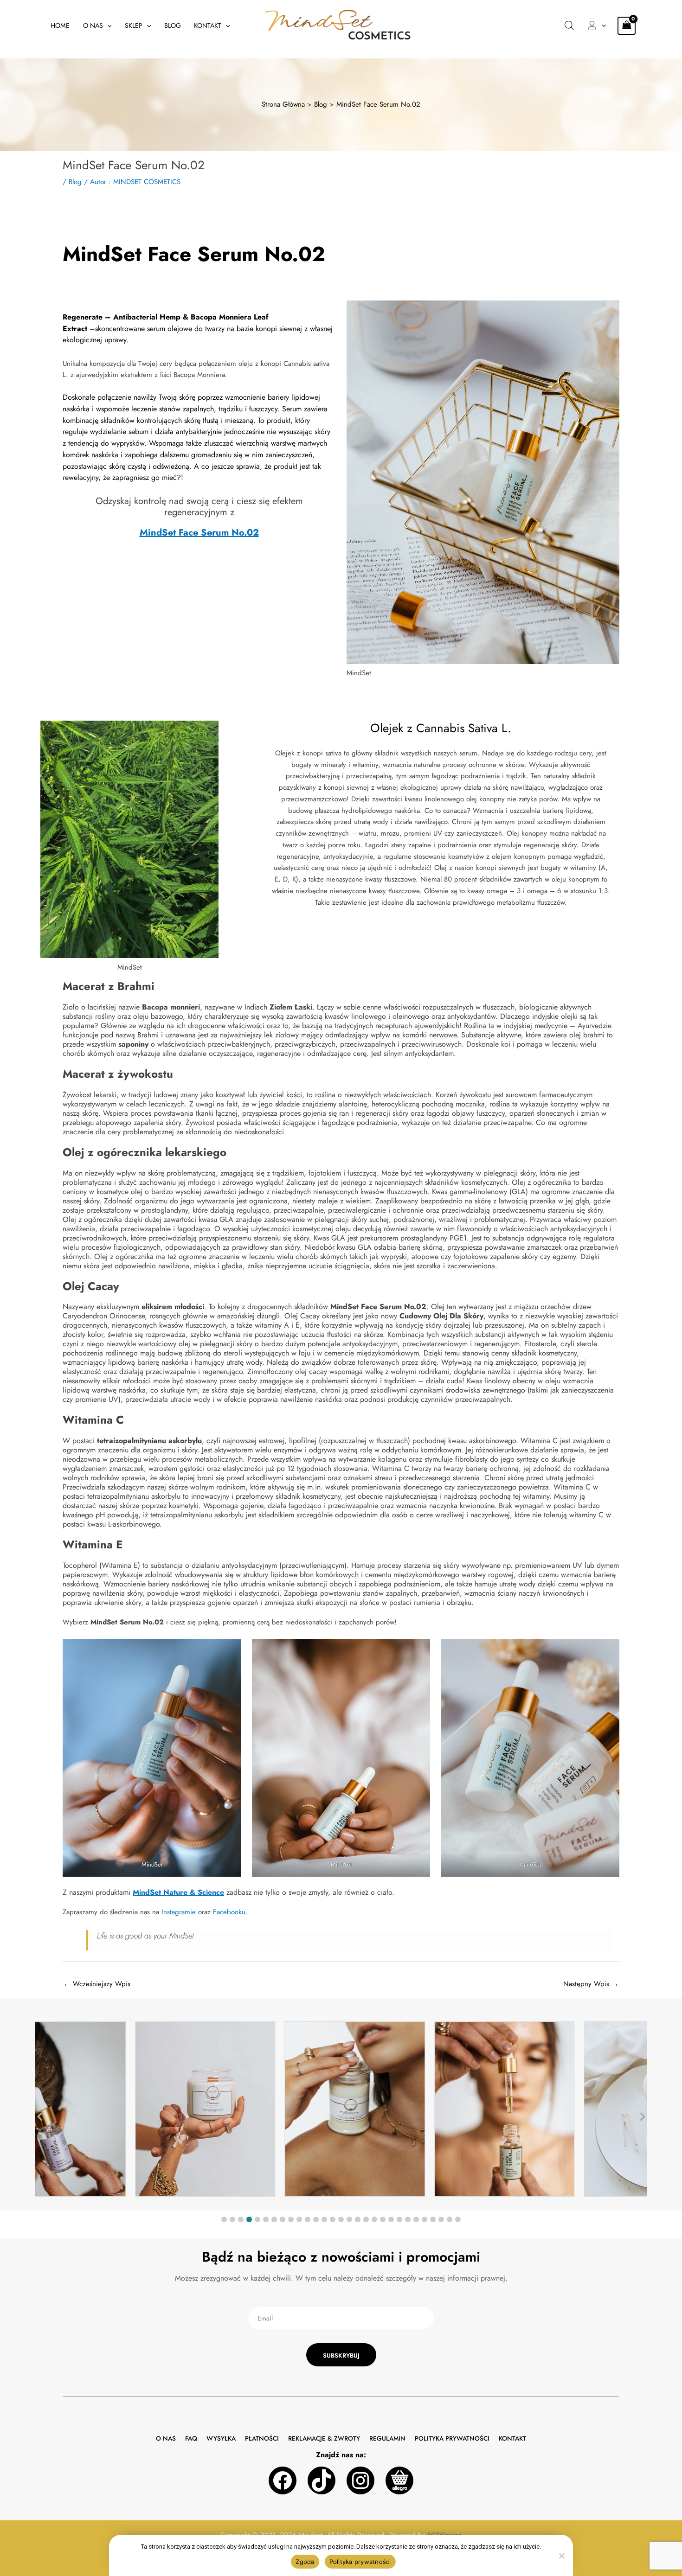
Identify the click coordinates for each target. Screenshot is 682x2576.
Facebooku (228, 1912)
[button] (107, 26)
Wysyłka (221, 2439)
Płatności (262, 2439)
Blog (173, 26)
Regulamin (387, 2439)
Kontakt (208, 26)
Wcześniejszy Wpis (97, 1984)
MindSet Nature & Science (178, 1892)
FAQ (191, 2439)
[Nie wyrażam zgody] (561, 2556)
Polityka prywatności (452, 2439)
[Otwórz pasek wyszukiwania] (569, 26)
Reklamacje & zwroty (324, 2439)
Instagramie (179, 1912)
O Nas (93, 26)
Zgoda (305, 2562)
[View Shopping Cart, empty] (627, 26)
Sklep (134, 26)
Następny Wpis (591, 1984)
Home (60, 26)
